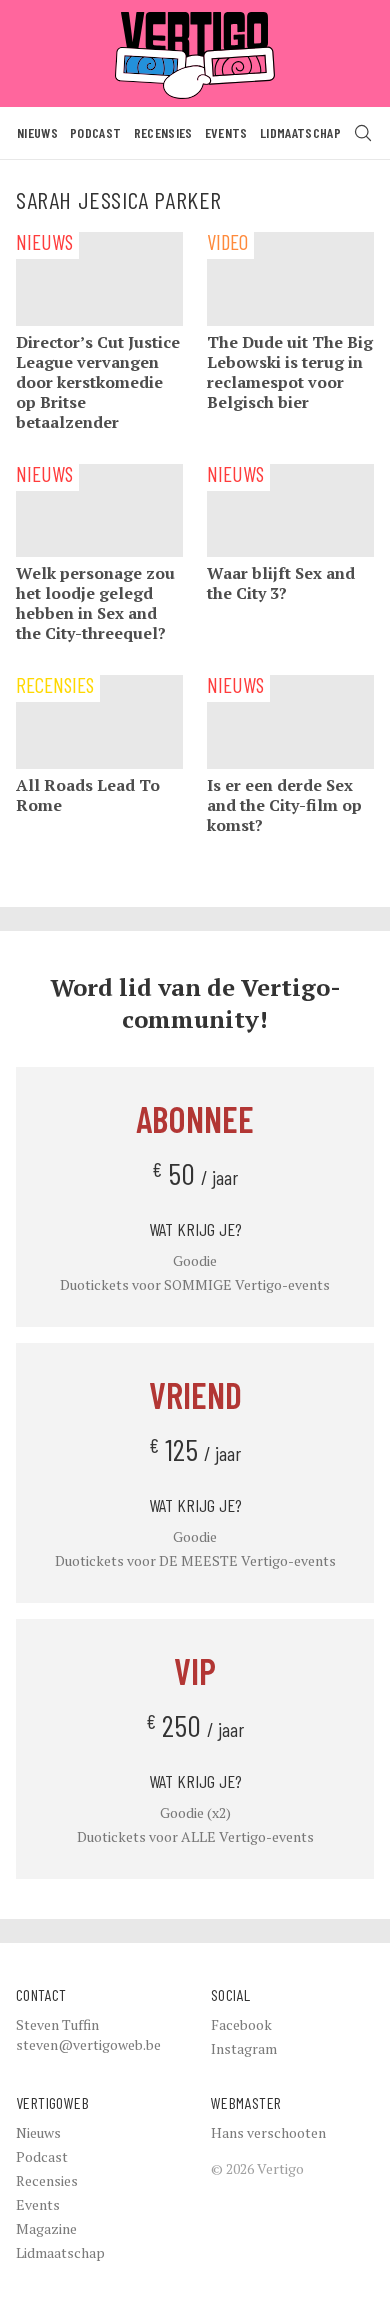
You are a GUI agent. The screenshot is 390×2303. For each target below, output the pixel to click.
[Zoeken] (363, 133)
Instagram (244, 2048)
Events (226, 132)
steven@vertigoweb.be (88, 2044)
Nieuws (37, 132)
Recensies (163, 132)
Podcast (95, 132)
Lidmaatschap (300, 132)
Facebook (241, 2024)
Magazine (46, 2228)
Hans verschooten (268, 2132)
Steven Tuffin (57, 2024)
